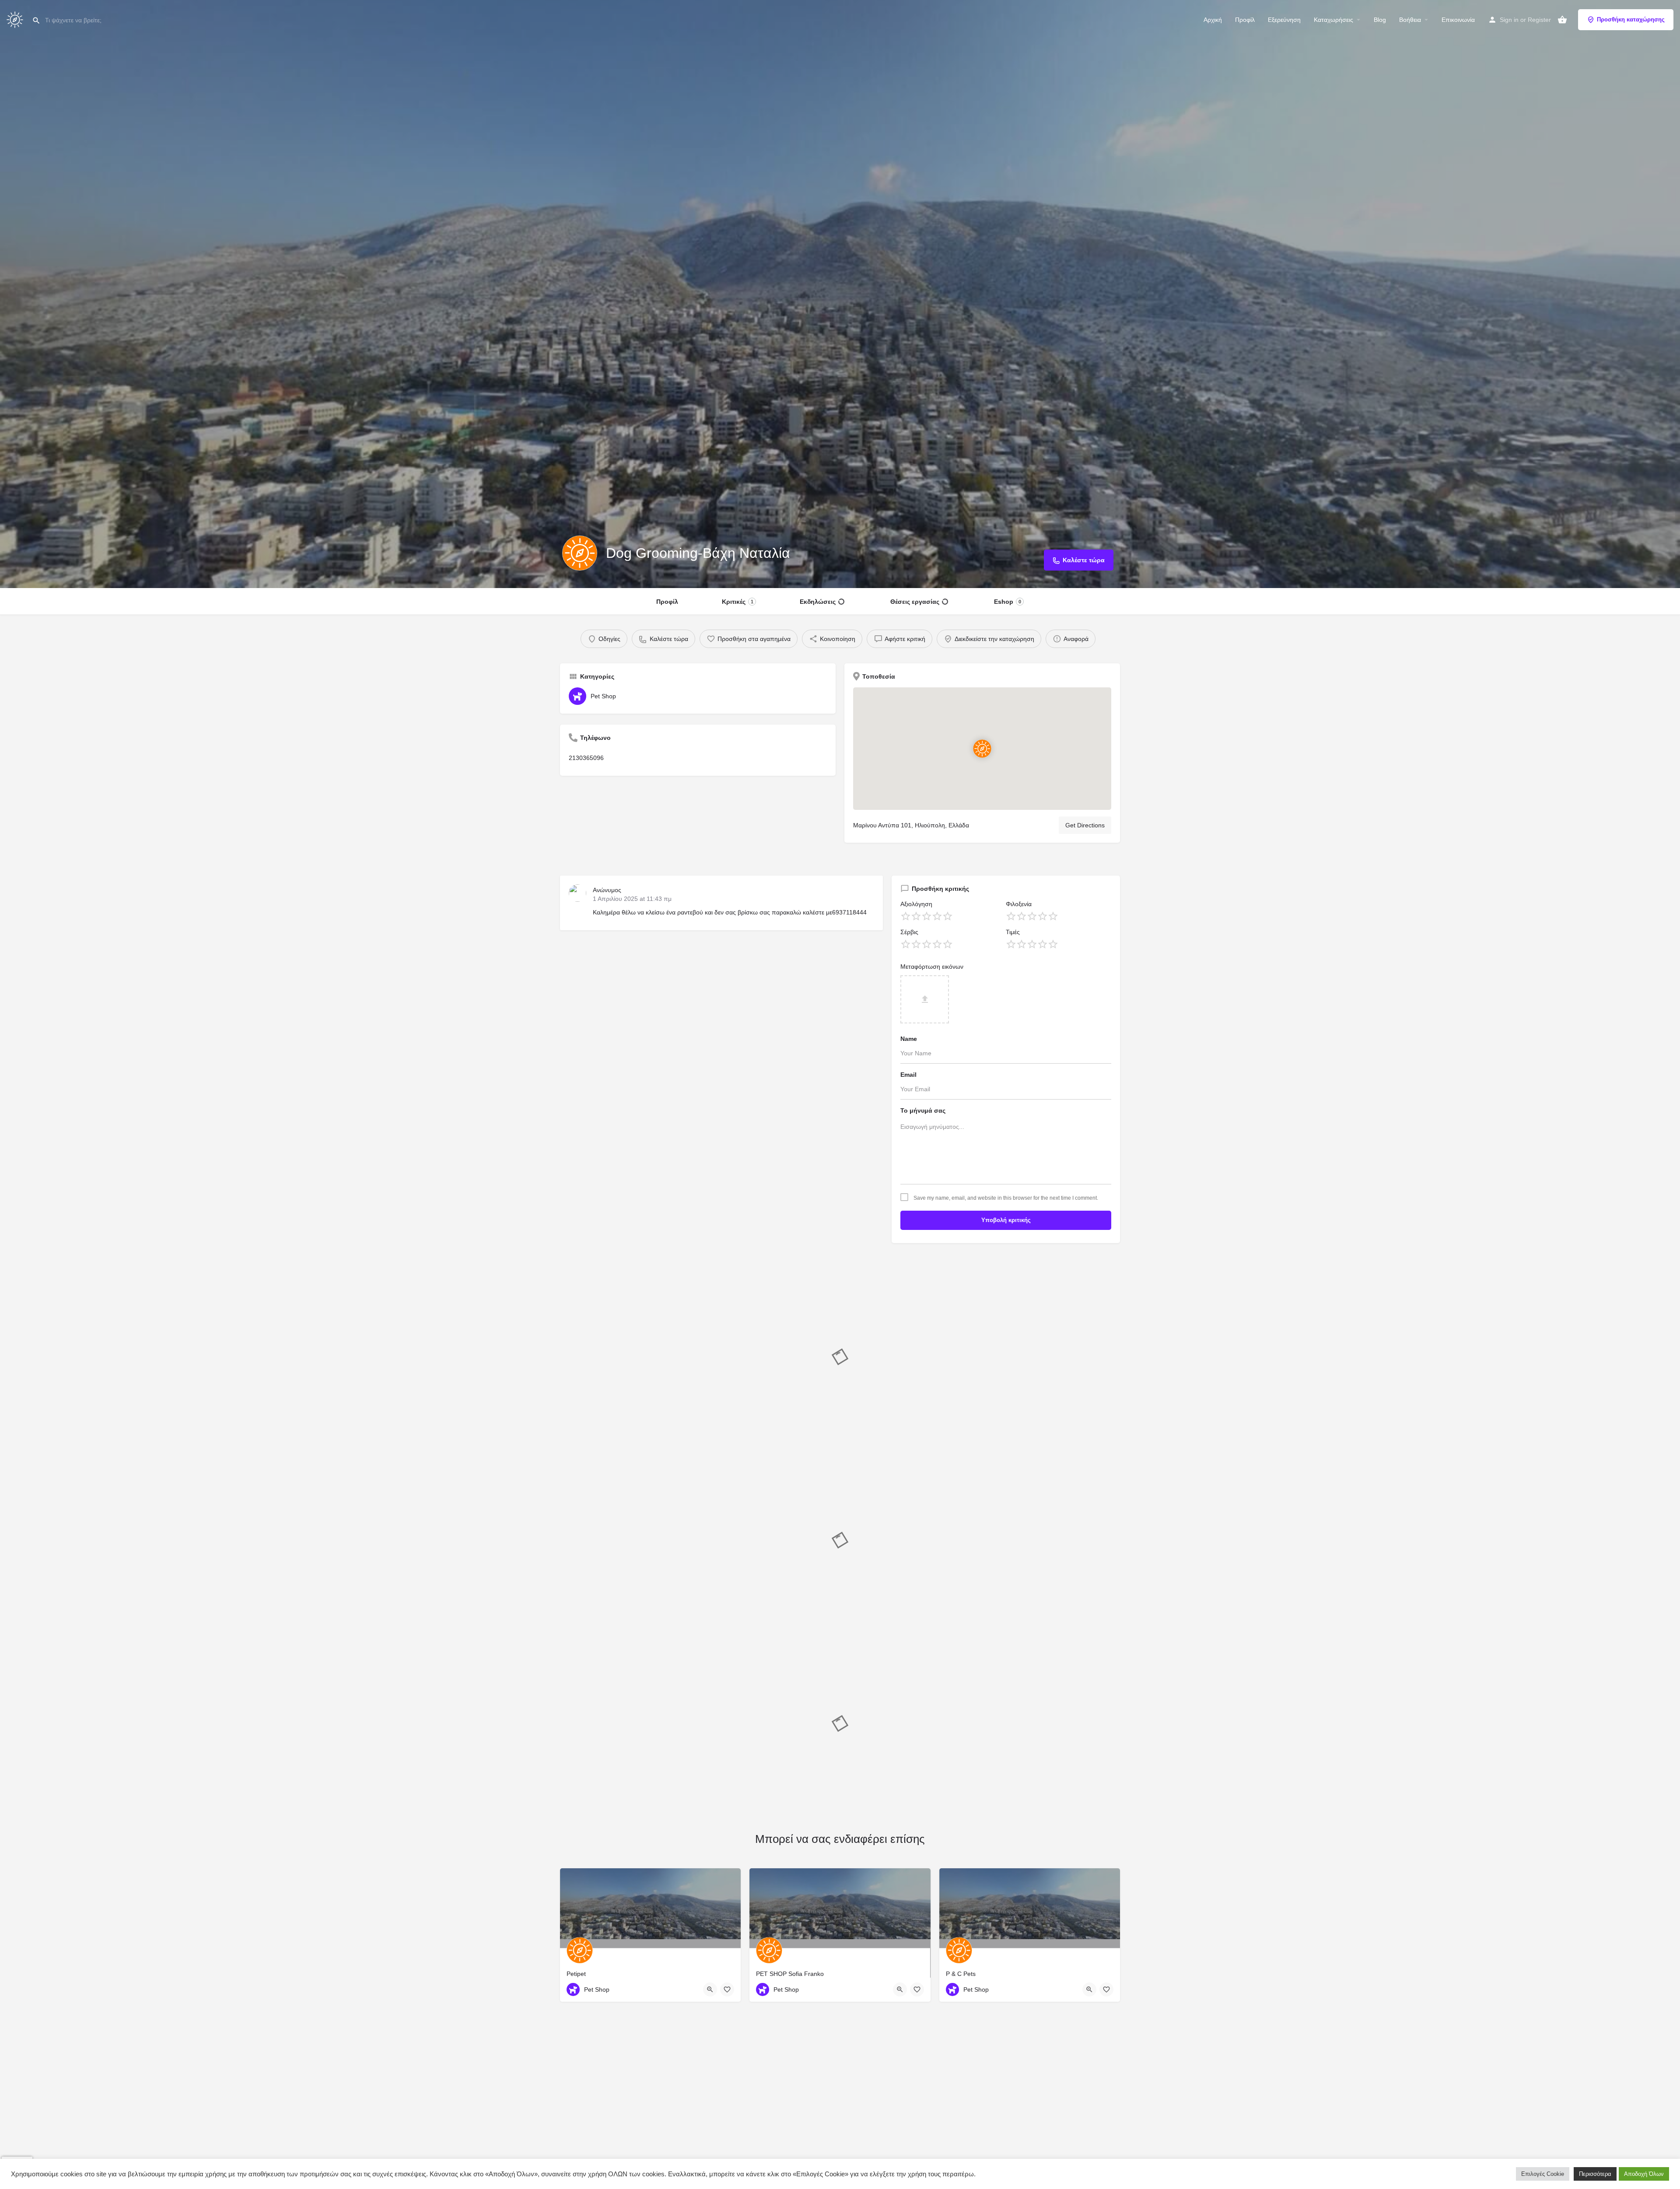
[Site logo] (16, 19)
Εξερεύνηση (1284, 20)
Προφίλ (1245, 20)
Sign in (1509, 20)
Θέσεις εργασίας (915, 602)
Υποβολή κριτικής (1006, 1220)
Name (909, 1039)
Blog (1380, 20)
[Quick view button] (710, 1989)
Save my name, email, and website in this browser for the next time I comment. (1006, 1198)
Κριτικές (738, 602)
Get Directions (1085, 825)
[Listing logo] (580, 553)
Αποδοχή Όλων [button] (1644, 2174)
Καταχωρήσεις (1333, 20)
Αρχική (1213, 20)
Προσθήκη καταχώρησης (1631, 19)
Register (1539, 20)
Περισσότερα (1595, 2174)
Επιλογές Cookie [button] (1543, 2174)
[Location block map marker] (982, 749)
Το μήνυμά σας (923, 1110)
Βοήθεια (1410, 20)
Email (908, 1075)
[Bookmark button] (727, 1989)
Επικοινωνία (1458, 20)
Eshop (1008, 602)
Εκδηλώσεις (818, 602)
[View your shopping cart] (1562, 20)
